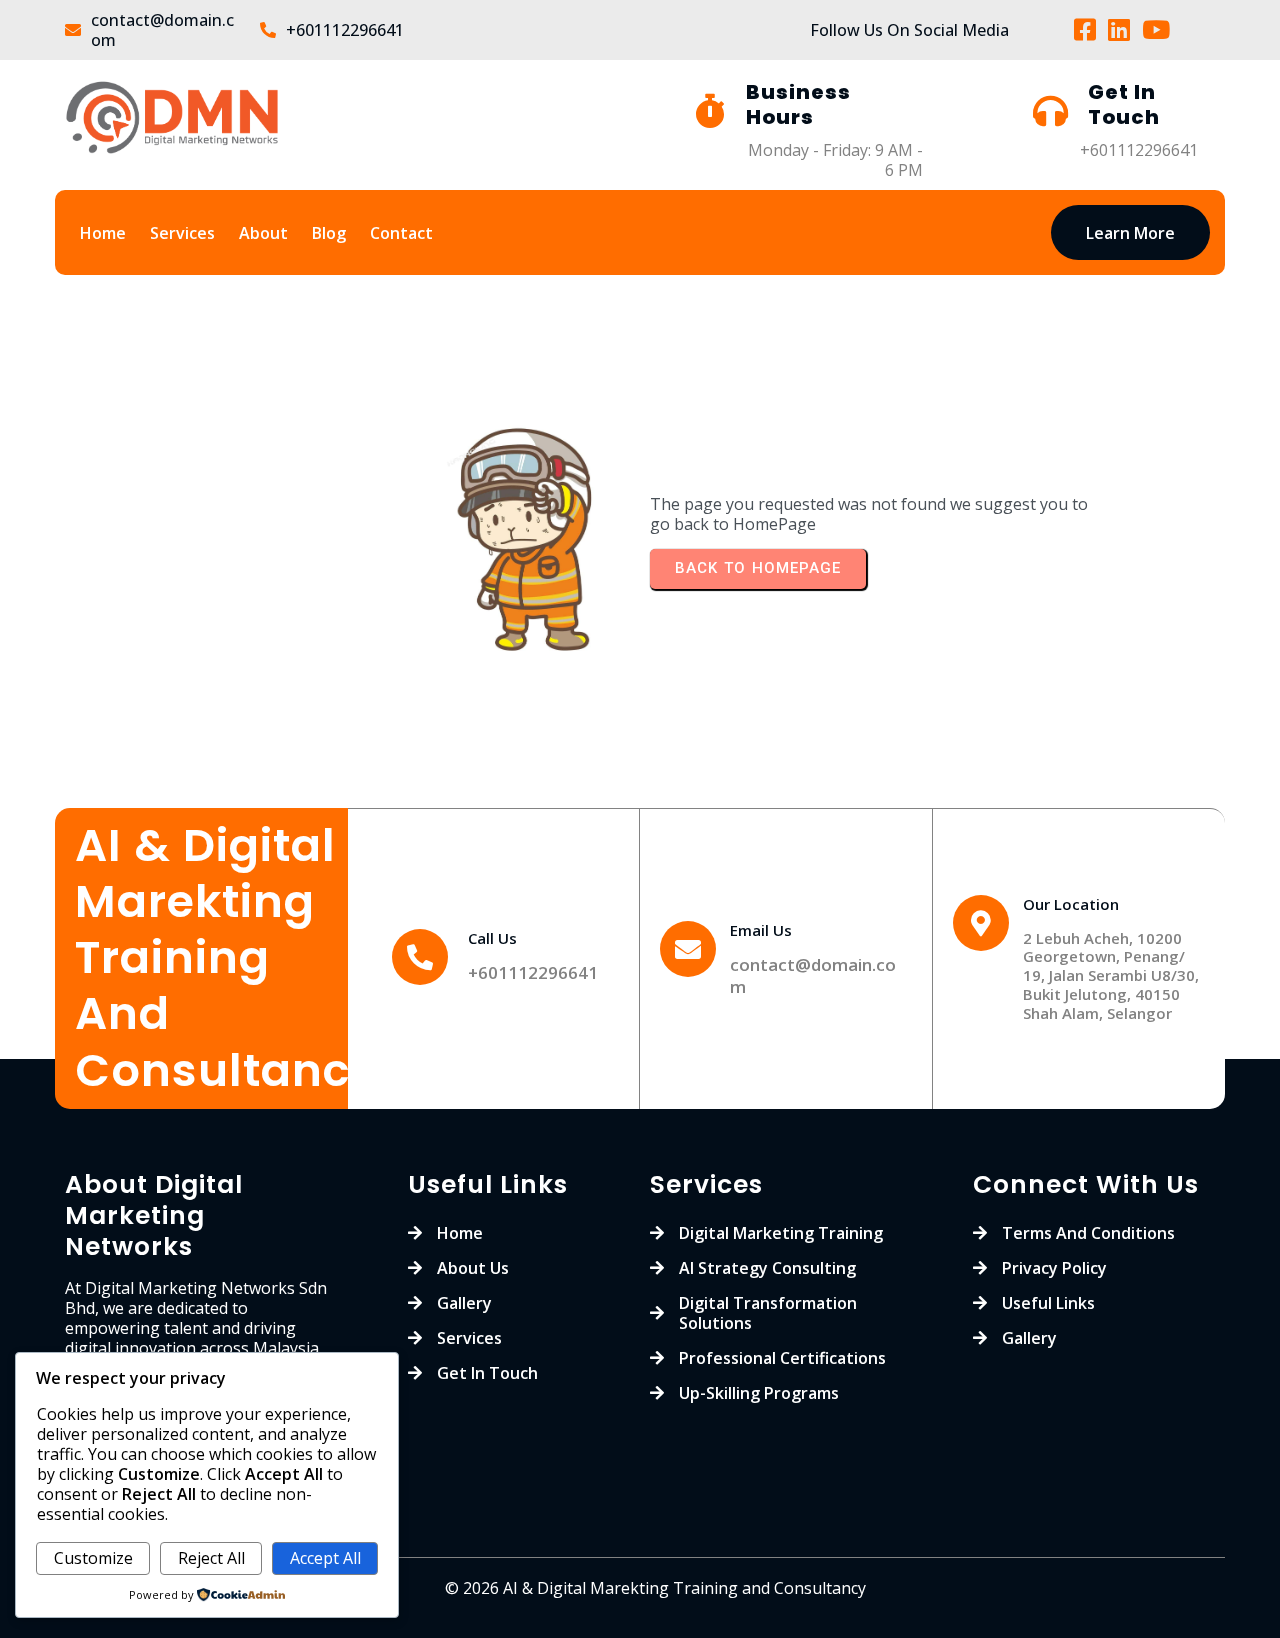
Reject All (211, 1558)
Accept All (325, 1558)
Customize (93, 1558)
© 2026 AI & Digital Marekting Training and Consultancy (655, 1588)
